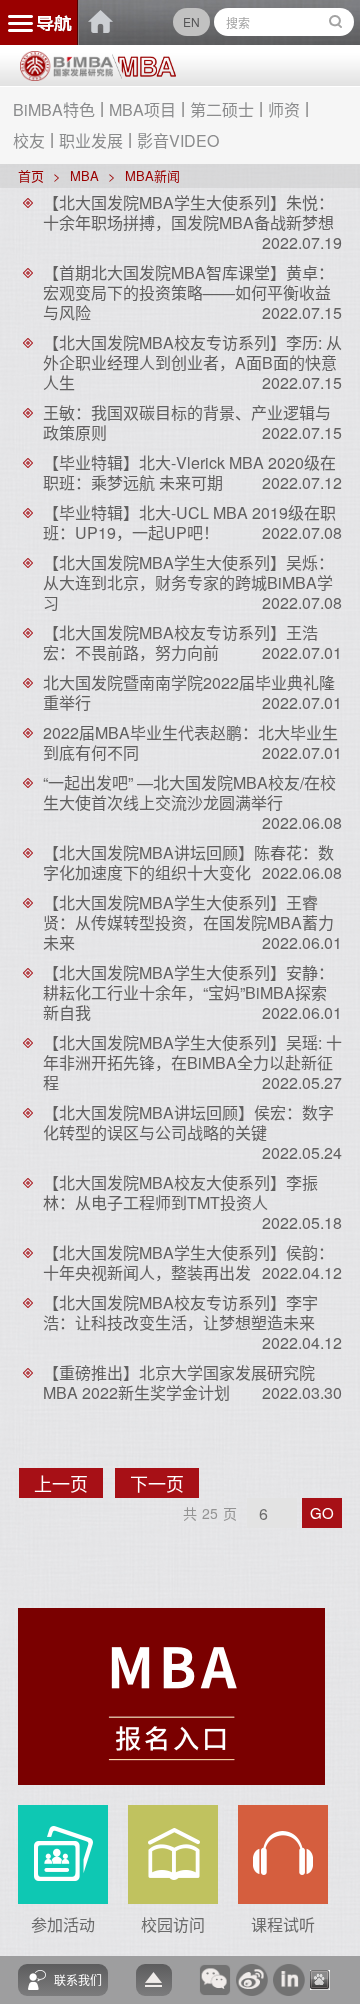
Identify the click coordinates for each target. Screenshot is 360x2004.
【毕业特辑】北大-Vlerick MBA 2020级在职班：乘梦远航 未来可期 (189, 472)
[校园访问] (173, 1852)
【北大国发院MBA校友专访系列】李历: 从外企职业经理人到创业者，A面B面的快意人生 (192, 362)
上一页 (68, 1483)
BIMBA (101, 22)
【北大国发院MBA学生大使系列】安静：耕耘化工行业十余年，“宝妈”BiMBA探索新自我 (188, 992)
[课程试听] (283, 1852)
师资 (284, 109)
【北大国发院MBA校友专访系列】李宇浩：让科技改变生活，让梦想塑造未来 (180, 1312)
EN (191, 21)
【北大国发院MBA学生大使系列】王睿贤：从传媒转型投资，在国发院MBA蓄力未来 (188, 922)
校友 (29, 140)
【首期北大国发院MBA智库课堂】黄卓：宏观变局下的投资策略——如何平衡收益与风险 (188, 292)
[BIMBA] (66, 73)
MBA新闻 (152, 175)
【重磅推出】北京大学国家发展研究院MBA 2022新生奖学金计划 (179, 1382)
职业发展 (91, 140)
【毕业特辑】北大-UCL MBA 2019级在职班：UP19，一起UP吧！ (189, 522)
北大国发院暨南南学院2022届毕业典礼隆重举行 (189, 692)
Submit (336, 22)
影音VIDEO (178, 140)
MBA (84, 175)
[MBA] (144, 67)
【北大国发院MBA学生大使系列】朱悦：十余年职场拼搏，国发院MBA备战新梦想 (188, 212)
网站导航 (39, 22)
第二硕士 (222, 109)
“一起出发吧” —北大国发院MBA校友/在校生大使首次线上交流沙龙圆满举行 (189, 792)
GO (322, 1512)
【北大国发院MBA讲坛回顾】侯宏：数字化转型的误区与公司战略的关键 (188, 1122)
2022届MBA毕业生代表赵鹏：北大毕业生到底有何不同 (190, 742)
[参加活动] (63, 1852)
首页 (31, 175)
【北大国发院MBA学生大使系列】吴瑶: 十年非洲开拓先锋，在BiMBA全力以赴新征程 (192, 1062)
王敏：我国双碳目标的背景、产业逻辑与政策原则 (187, 422)
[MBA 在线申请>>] (171, 1694)
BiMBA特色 (54, 109)
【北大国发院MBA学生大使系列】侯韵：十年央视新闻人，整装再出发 (188, 1262)
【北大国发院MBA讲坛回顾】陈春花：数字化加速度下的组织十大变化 (188, 862)
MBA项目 (142, 109)
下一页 (164, 1483)
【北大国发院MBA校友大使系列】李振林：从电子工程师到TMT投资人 (180, 1192)
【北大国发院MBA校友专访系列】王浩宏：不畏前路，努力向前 (180, 642)
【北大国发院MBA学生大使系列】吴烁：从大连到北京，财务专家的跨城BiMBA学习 (188, 582)
